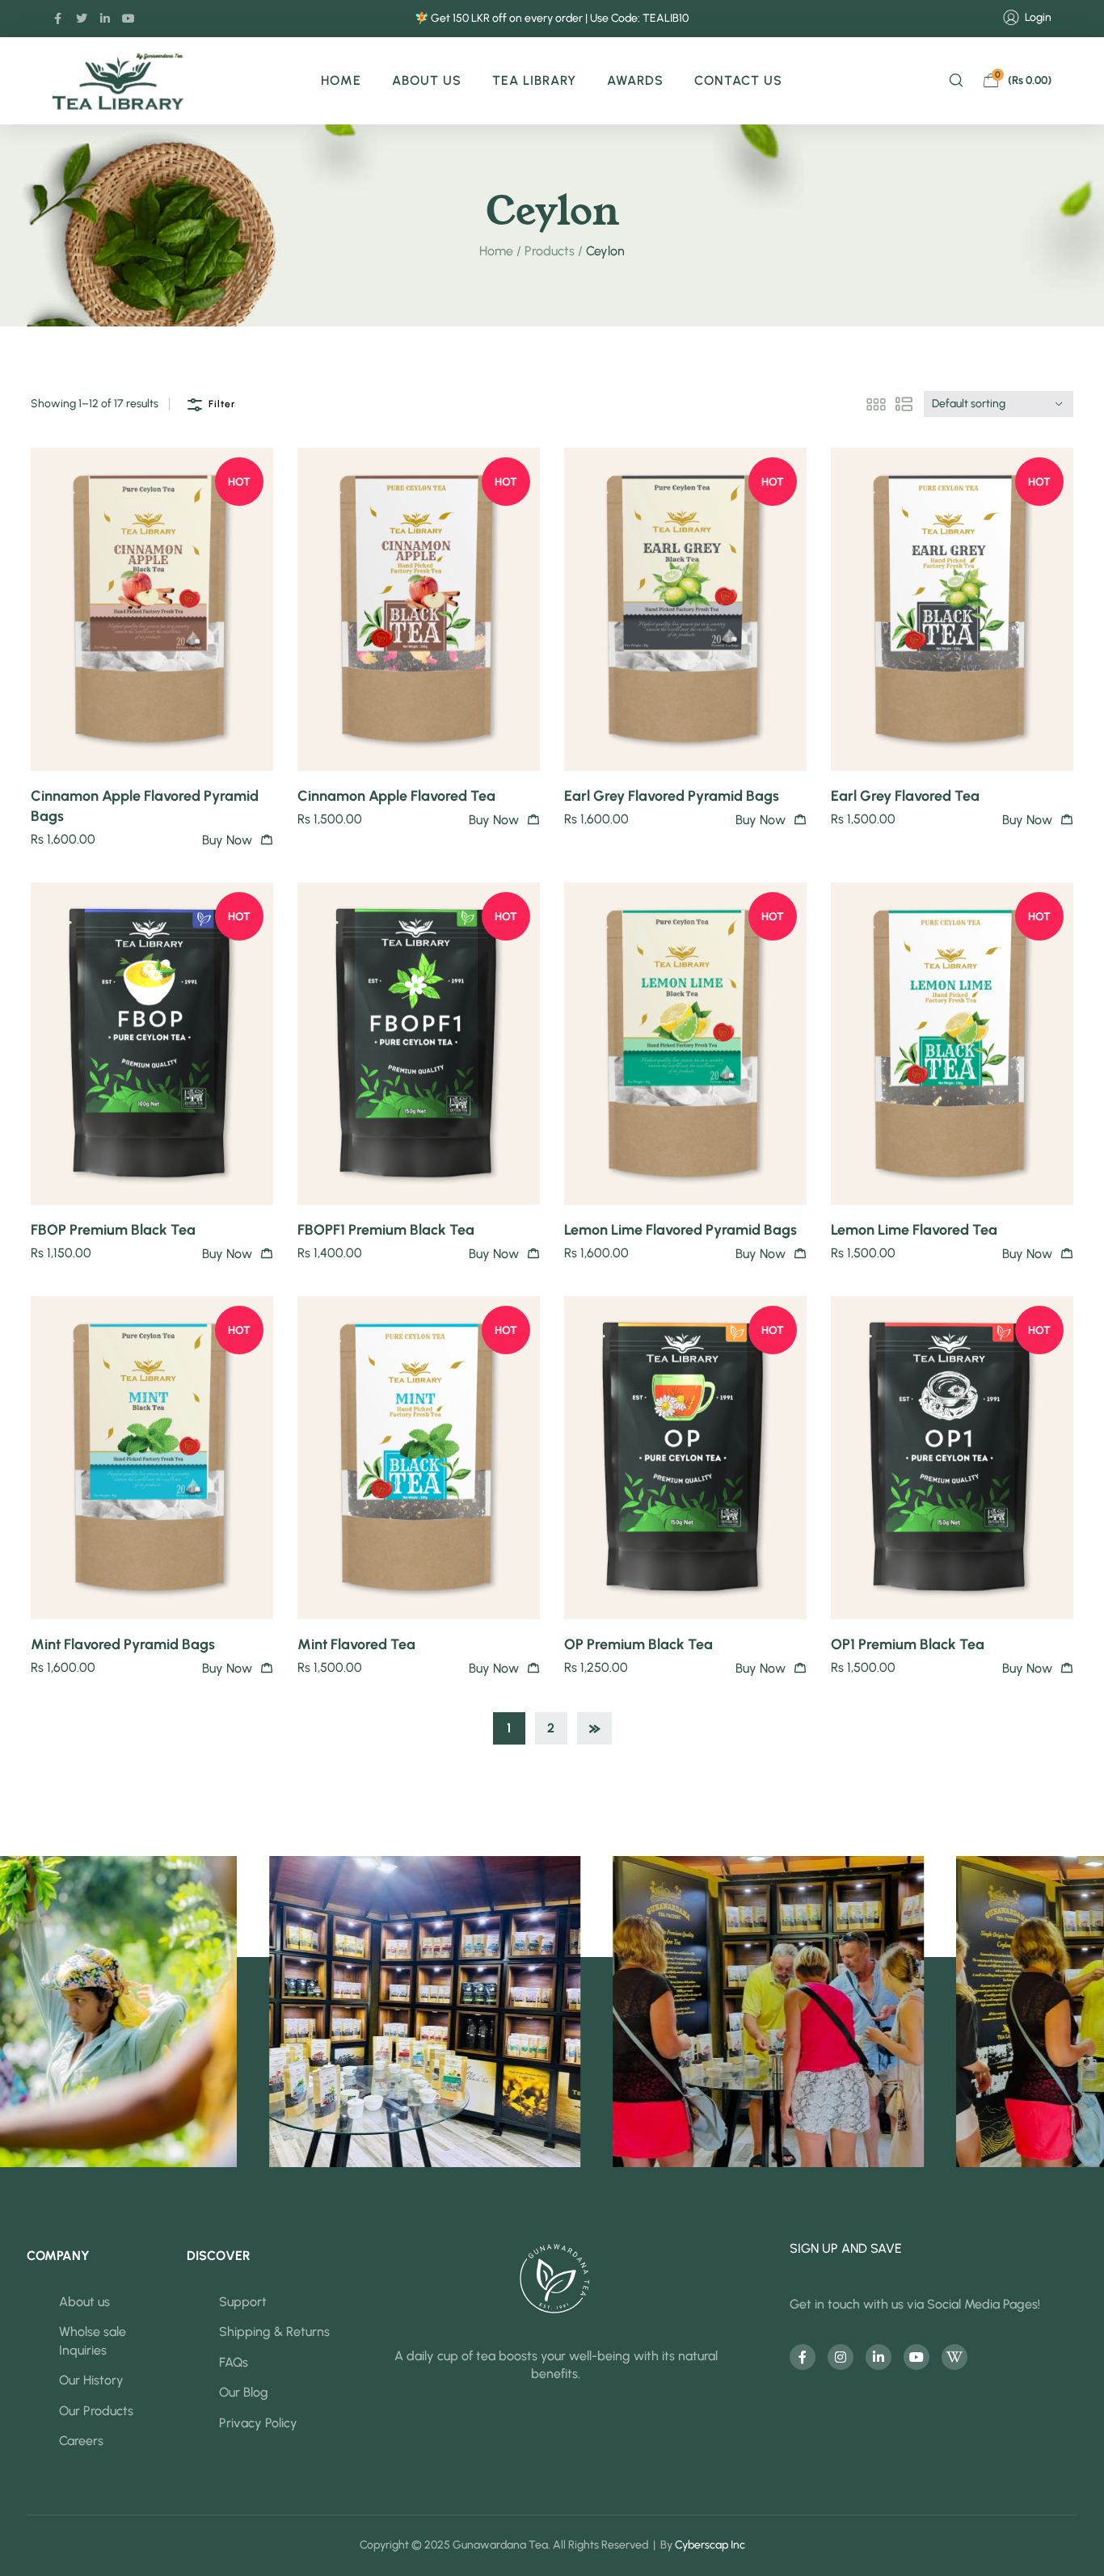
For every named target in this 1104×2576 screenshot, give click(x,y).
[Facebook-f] (58, 19)
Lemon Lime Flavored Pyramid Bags (681, 1230)
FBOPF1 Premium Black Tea (386, 1230)
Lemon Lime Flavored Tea (914, 1230)
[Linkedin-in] (105, 19)
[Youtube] (916, 2357)
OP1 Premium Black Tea (908, 1644)
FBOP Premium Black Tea (113, 1230)
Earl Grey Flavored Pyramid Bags (672, 796)
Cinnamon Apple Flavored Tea (396, 796)
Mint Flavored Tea (356, 1644)
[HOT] (152, 608)
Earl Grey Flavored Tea (905, 796)
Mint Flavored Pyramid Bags (123, 1644)
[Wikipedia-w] (954, 2357)
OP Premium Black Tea (638, 1644)
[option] (209, 2012)
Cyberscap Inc (710, 2545)
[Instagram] (841, 2357)
